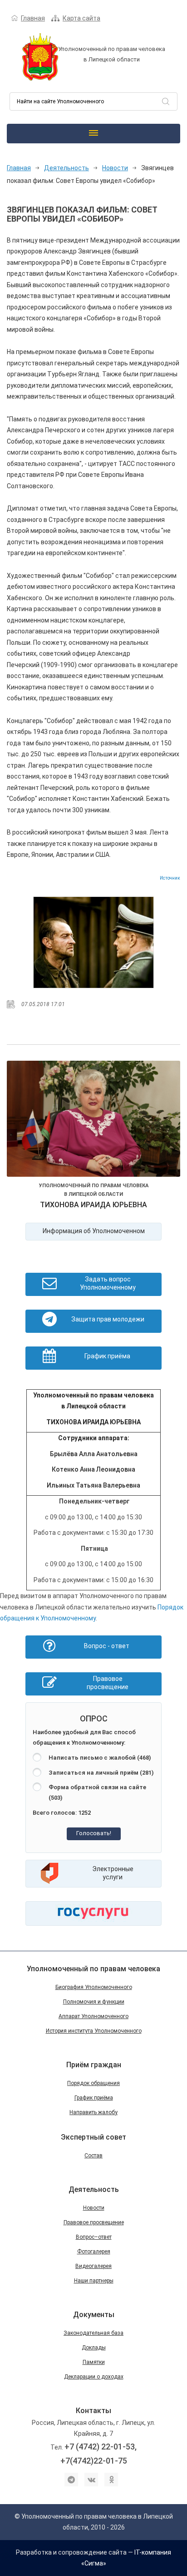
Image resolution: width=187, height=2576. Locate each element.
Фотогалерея (94, 2252)
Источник (170, 878)
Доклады (94, 2348)
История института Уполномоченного (94, 2031)
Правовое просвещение (94, 2222)
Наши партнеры (94, 2281)
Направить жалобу (93, 2112)
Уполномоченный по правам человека (93, 1969)
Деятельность (66, 168)
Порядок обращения (93, 2083)
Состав (93, 2156)
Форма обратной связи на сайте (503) (97, 1792)
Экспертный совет (93, 2137)
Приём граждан (94, 2065)
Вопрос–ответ (94, 2237)
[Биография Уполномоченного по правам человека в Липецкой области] (93, 1120)
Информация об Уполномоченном (94, 1231)
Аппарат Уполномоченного (93, 2016)
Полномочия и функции (94, 2002)
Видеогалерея (93, 2266)
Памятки (94, 2362)
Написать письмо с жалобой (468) (100, 1758)
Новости (115, 168)
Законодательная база (93, 2333)
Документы (94, 2315)
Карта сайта (81, 18)
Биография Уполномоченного (94, 1987)
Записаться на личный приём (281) (101, 1773)
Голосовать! (94, 1833)
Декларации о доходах (94, 2377)
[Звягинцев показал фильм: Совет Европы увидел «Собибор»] (94, 942)
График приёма (94, 2098)
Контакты (93, 2411)
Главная (33, 18)
